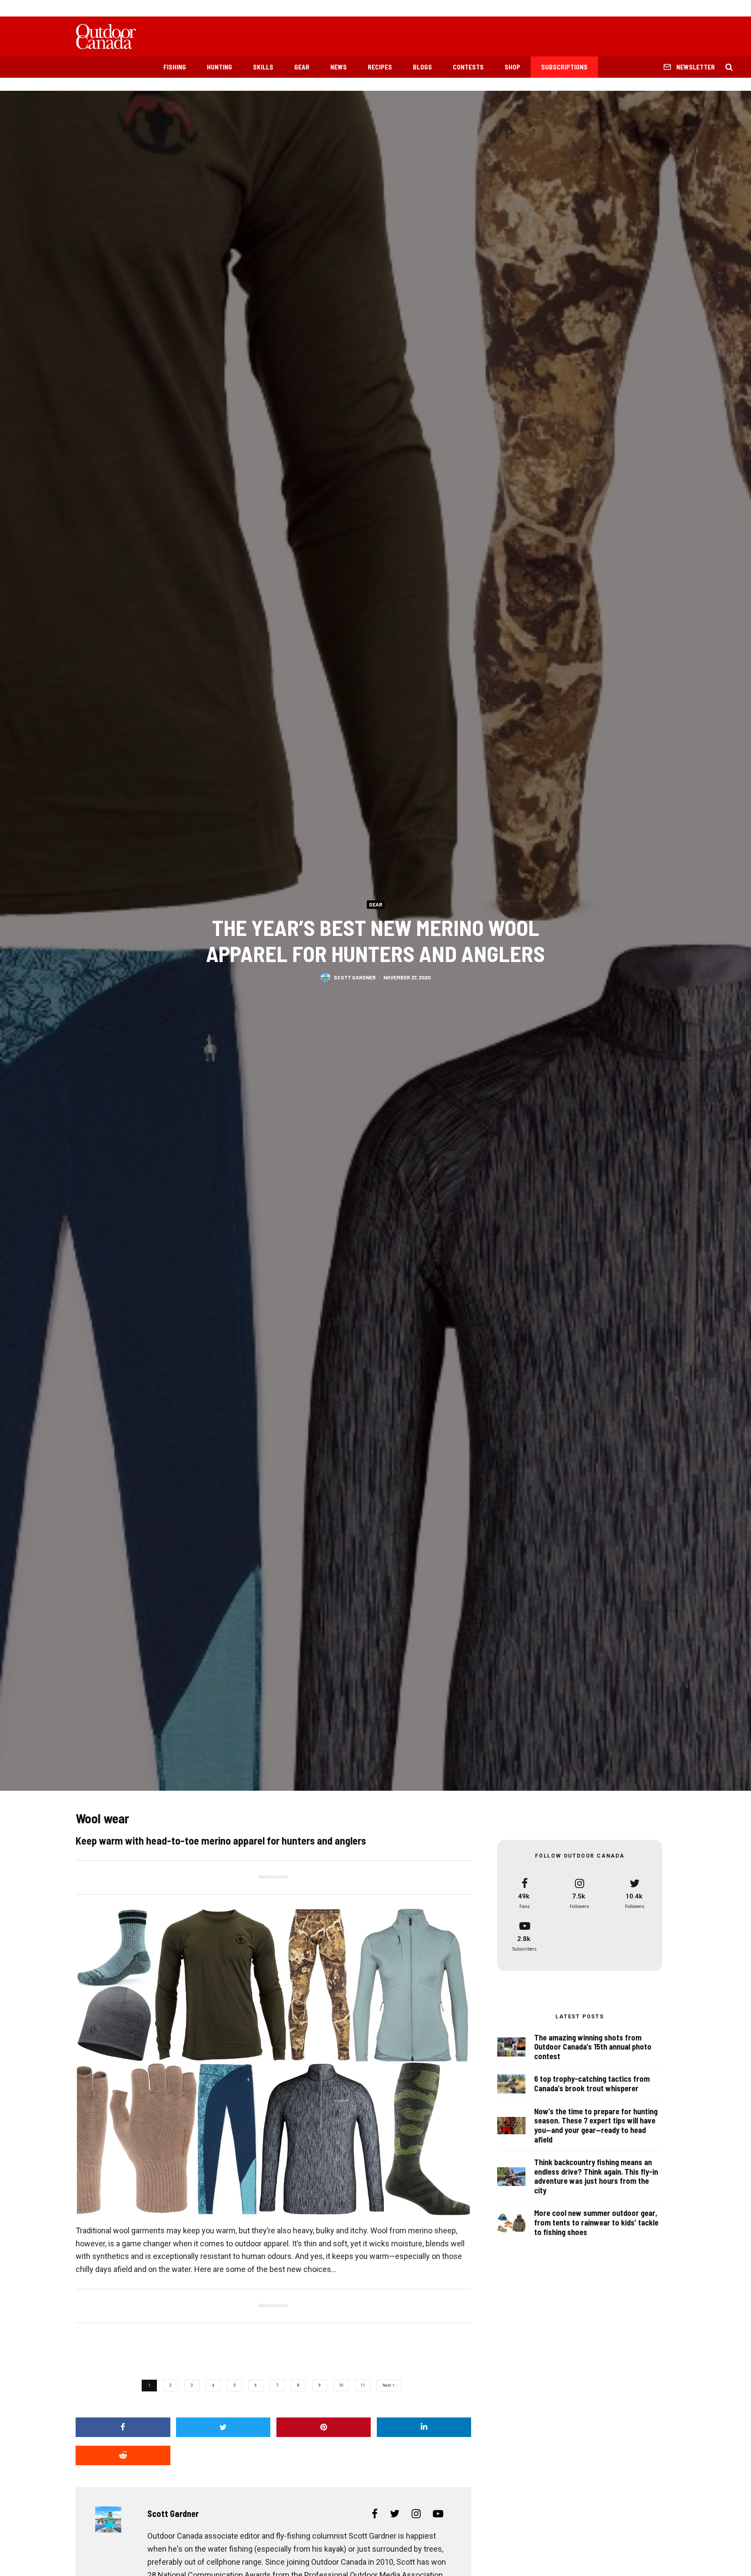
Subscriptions (564, 67)
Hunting (219, 67)
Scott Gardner (355, 977)
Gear (302, 67)
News (339, 67)
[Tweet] (223, 2427)
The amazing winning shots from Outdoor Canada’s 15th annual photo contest (593, 2047)
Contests (468, 67)
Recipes (380, 67)
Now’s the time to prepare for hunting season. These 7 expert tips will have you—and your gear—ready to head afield (596, 2126)
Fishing (175, 67)
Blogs (422, 67)
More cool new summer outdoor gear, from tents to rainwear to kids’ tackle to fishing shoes (596, 2222)
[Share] (123, 2427)
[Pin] (324, 2427)
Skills (263, 67)
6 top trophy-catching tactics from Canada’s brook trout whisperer (592, 2084)
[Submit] (123, 2455)
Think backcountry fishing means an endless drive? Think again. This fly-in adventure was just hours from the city (596, 2176)
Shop (512, 67)
